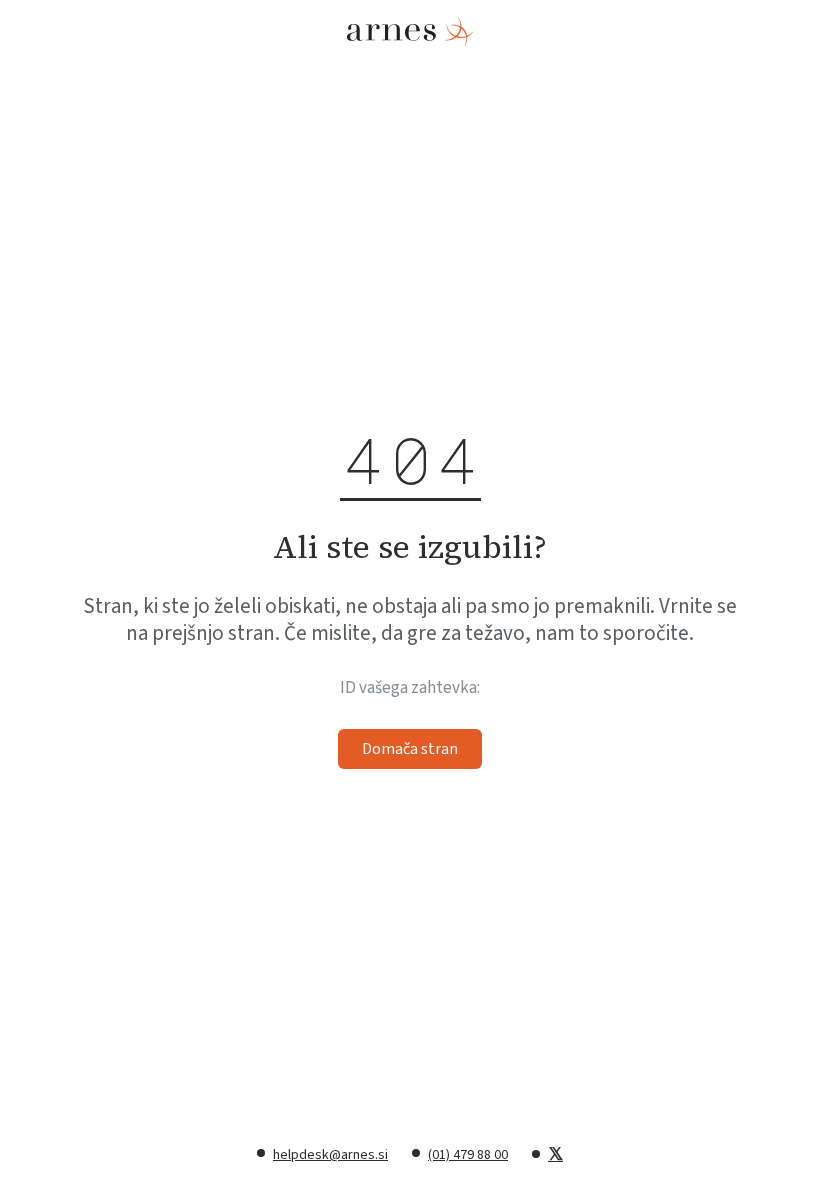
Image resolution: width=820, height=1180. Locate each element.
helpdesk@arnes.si (330, 1155)
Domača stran (410, 749)
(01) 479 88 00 (468, 1155)
